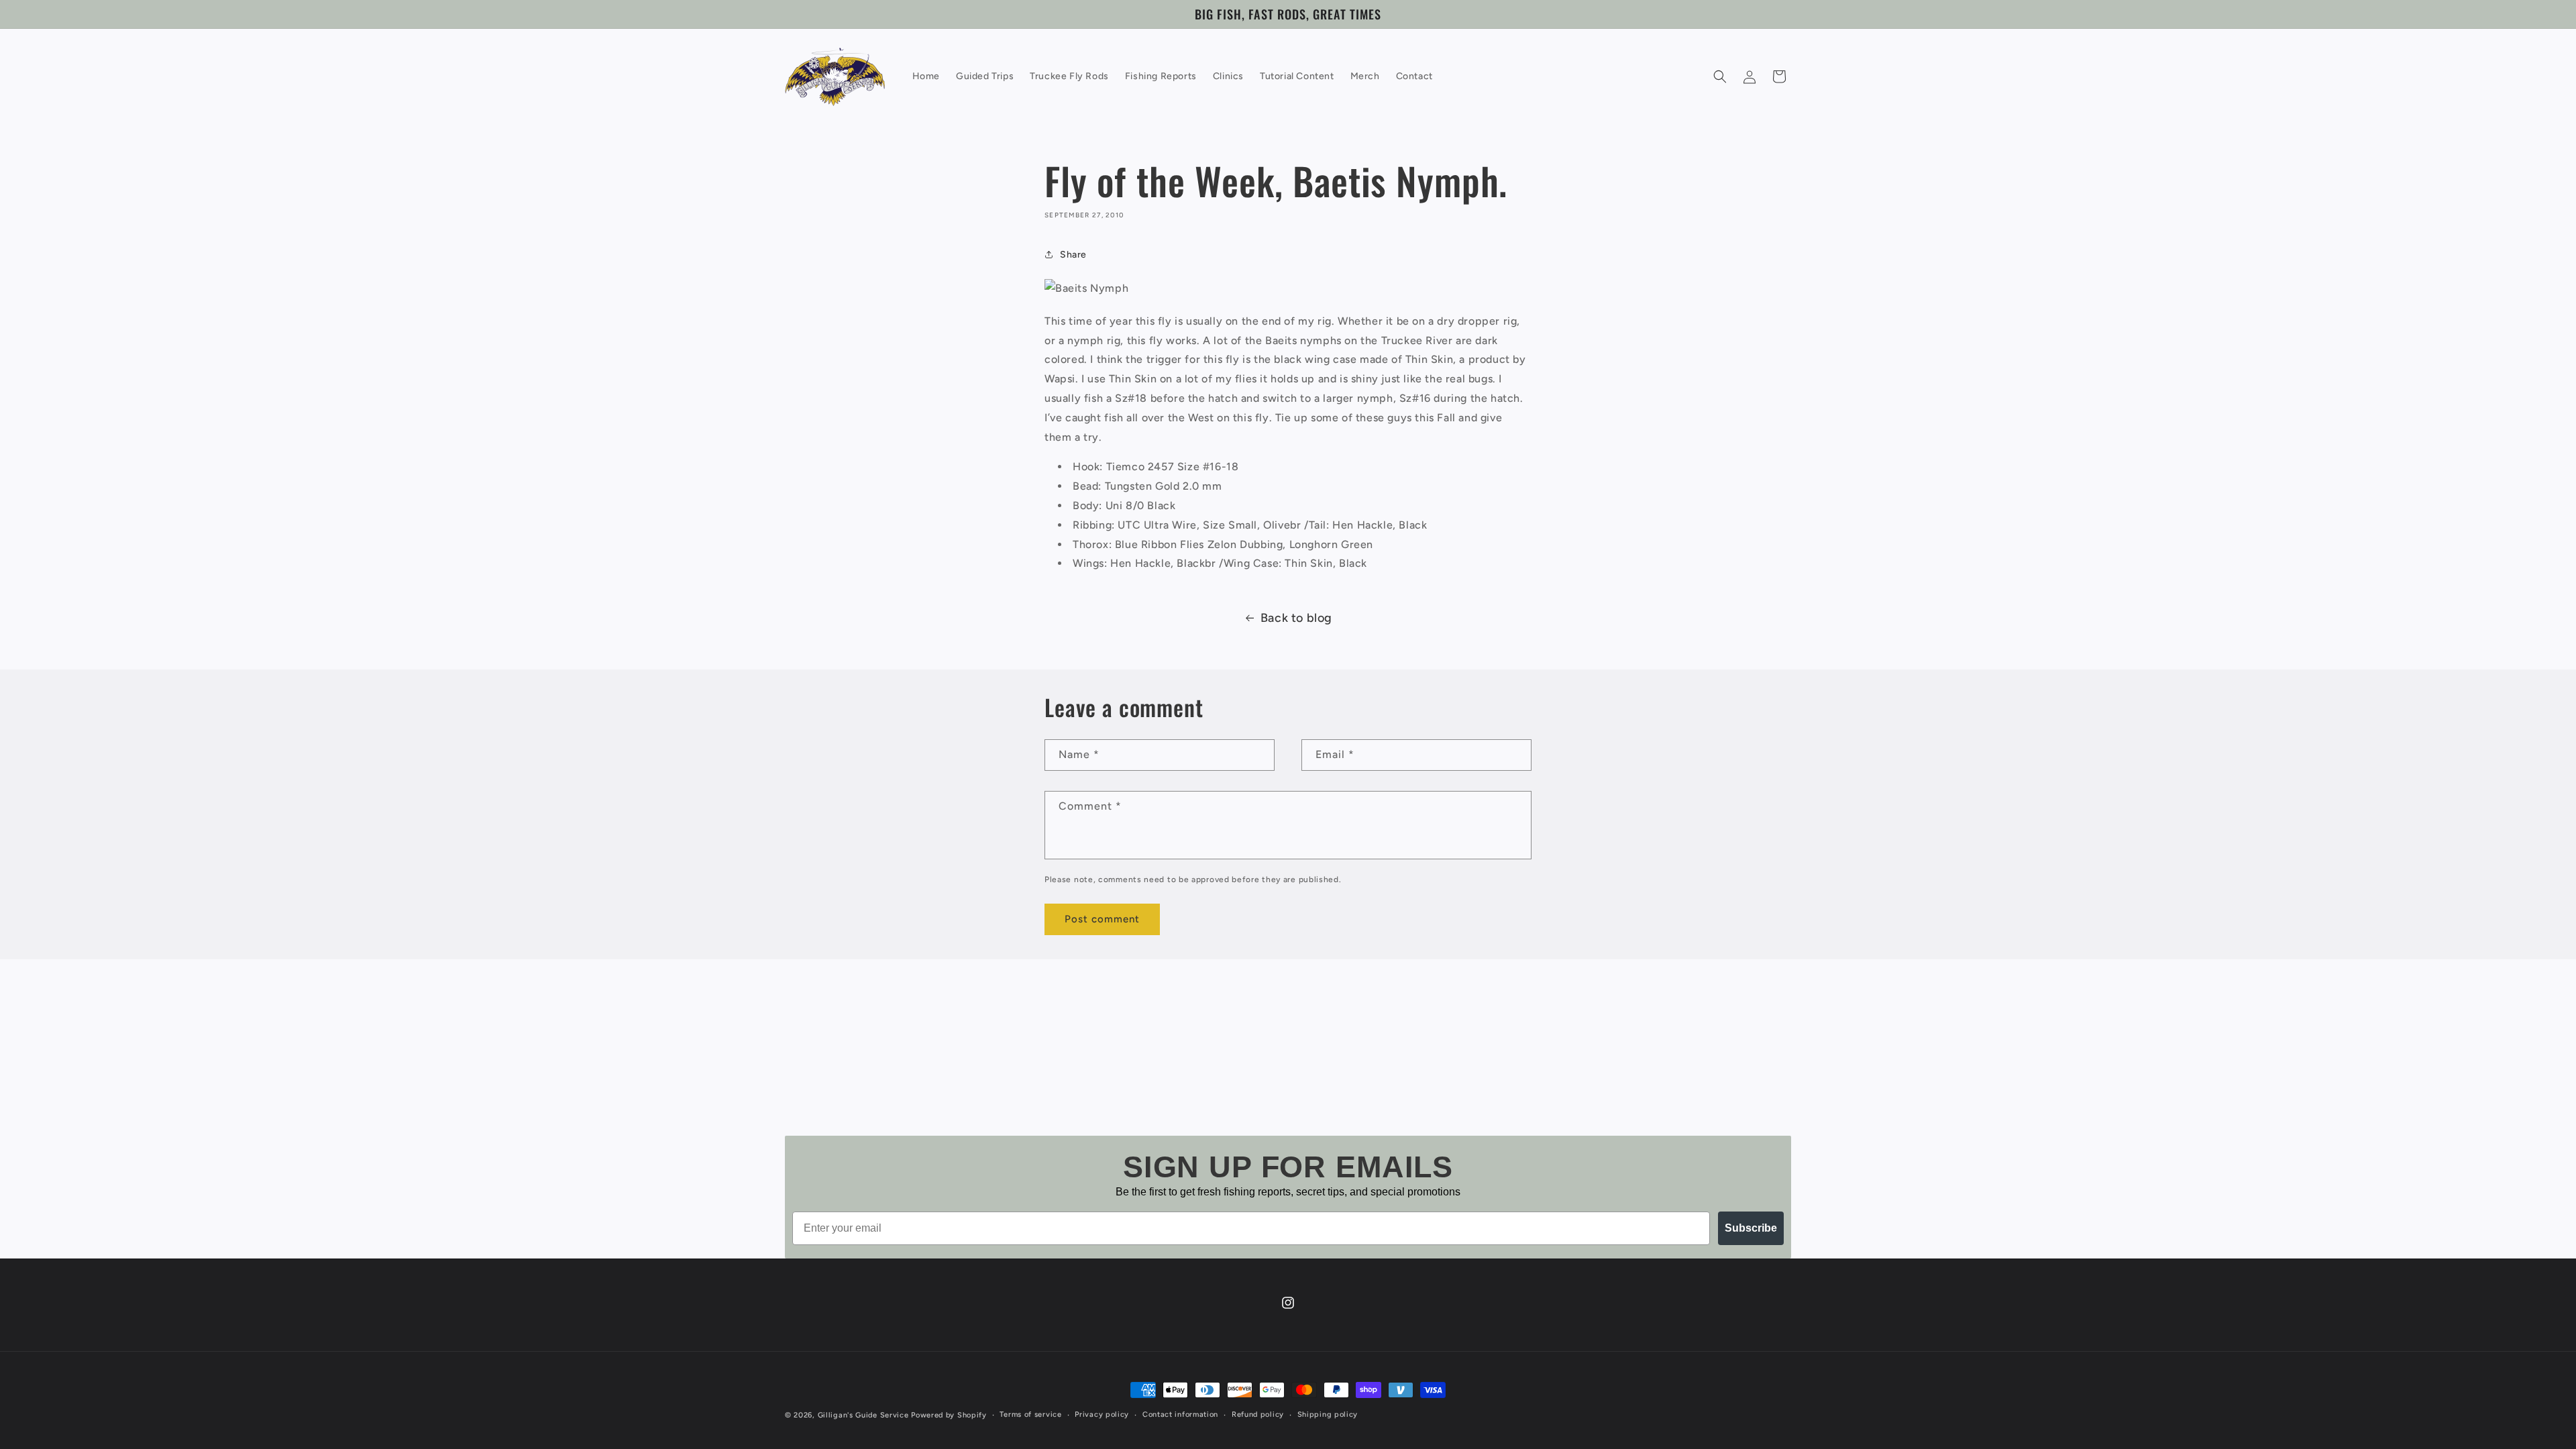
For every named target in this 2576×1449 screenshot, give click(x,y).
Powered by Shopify (949, 1415)
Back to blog (1296, 618)
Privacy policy (1102, 1414)
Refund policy (1258, 1414)
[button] (1720, 76)
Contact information (1180, 1414)
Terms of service (1030, 1414)
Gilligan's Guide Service (863, 1415)
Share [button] (1073, 255)
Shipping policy (1328, 1414)
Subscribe (1751, 1228)
